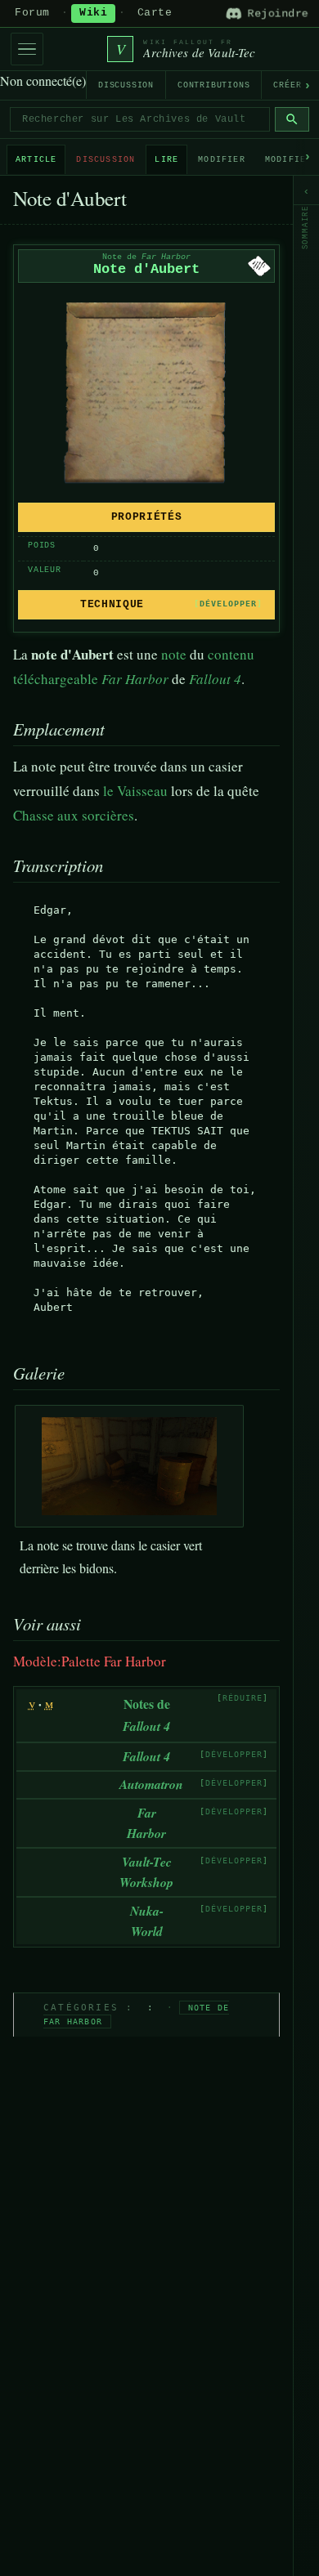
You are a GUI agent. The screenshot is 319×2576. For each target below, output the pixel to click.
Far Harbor (135, 679)
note (174, 654)
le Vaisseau (135, 791)
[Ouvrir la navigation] (27, 49)
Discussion (126, 85)
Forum (32, 13)
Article (36, 160)
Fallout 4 (215, 679)
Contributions (213, 85)
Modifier (222, 160)
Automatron (151, 1784)
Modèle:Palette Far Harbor (90, 1661)
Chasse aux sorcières (74, 815)
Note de (146, 257)
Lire (166, 160)
